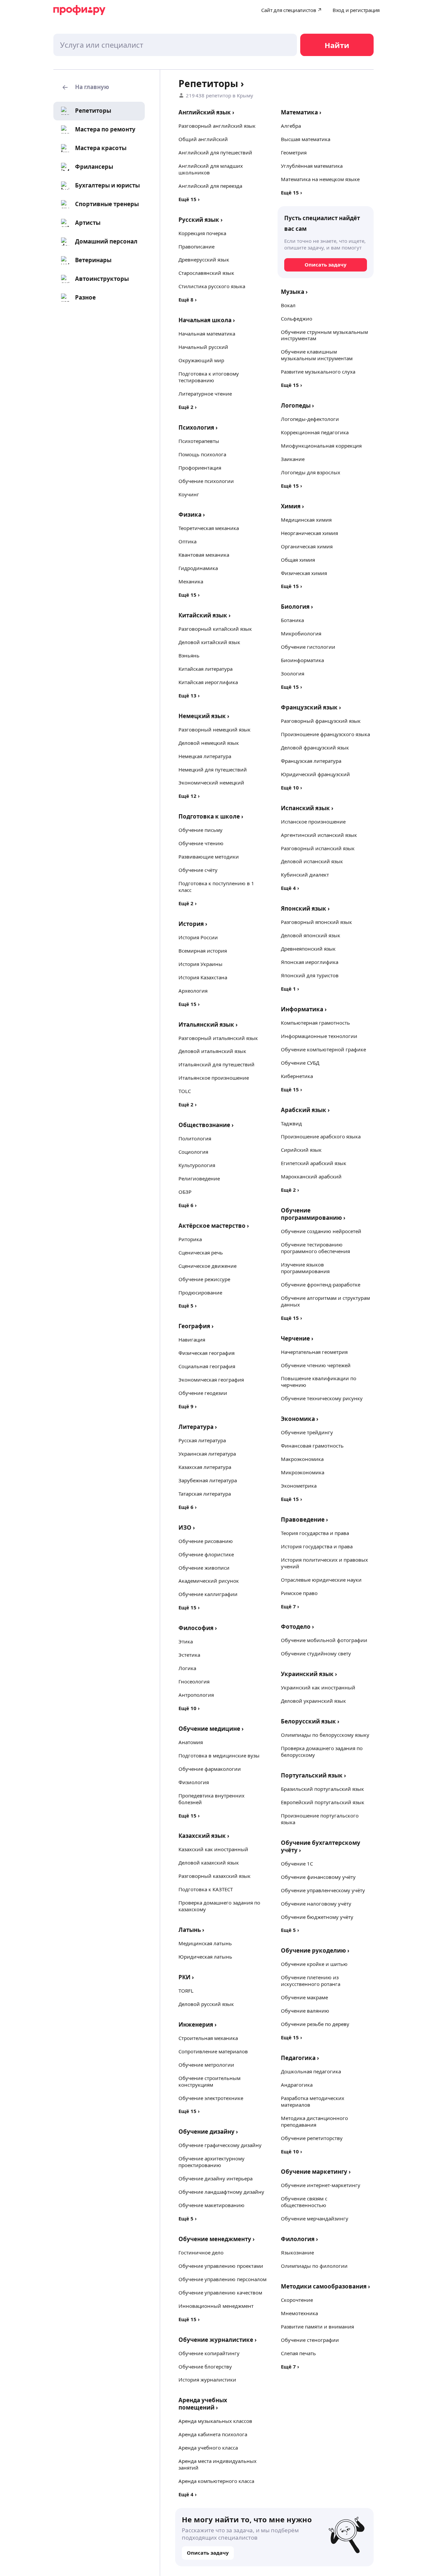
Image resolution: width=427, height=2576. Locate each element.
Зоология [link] (293, 673)
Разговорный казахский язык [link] (215, 1876)
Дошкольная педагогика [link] (311, 2071)
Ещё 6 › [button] (188, 1205)
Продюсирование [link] (200, 1293)
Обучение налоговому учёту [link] (316, 1904)
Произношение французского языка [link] (325, 734)
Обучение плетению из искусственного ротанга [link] (311, 1981)
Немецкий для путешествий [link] (213, 769)
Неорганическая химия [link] (309, 533)
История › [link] (193, 924)
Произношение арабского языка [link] (321, 1136)
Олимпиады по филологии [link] (314, 2266)
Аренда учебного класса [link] (208, 2448)
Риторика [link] (190, 1239)
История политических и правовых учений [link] (324, 1563)
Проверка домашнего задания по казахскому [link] (219, 1906)
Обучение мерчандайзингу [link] (315, 2218)
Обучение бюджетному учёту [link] (317, 1917)
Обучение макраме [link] (304, 1997)
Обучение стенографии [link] (310, 2340)
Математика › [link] (301, 112)
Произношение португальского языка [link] (320, 1819)
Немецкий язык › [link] (204, 716)
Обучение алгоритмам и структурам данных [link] (325, 1301)
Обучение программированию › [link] (313, 1214)
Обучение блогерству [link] (205, 2367)
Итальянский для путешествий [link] (217, 1064)
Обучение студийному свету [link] (316, 1653)
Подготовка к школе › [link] (211, 816)
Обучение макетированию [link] (211, 2205)
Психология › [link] (198, 427)
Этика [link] (186, 1641)
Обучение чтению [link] (201, 843)
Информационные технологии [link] (319, 1036)
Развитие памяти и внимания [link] (317, 2327)
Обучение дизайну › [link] (208, 2132)
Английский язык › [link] (206, 112)
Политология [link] (195, 1138)
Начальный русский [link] (203, 347)
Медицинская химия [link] (306, 520)
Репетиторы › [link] (211, 83)
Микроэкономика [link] (303, 1472)
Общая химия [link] (298, 560)
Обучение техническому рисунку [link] (322, 1398)
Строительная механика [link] (208, 2038)
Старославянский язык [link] (206, 273)
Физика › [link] (192, 514)
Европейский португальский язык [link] (323, 1802)
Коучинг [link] (189, 494)
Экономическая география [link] (211, 1380)
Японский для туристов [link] (310, 975)
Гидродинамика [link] (198, 568)
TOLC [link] (185, 1091)
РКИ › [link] (186, 1977)
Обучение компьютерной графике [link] (323, 1049)
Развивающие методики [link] (209, 857)
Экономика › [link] (300, 1419)
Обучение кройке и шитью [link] (314, 1964)
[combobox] (175, 45)
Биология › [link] (297, 607)
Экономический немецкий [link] (211, 783)
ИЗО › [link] (187, 1527)
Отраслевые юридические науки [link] (321, 1580)
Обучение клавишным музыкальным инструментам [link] (317, 355)
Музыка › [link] (294, 292)
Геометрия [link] (294, 152)
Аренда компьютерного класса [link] (216, 2481)
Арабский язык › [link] (305, 1110)
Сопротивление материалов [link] (213, 2051)
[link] (85, 111)
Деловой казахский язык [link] (209, 1863)
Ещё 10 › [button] (189, 1708)
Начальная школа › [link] (207, 320)
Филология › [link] (299, 2239)
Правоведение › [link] (304, 1519)
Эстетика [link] (189, 1655)
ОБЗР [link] (185, 1192)
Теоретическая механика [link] (209, 528)
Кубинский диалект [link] (305, 875)
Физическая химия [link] (304, 573)
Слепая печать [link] (298, 2353)
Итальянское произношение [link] (214, 1078)
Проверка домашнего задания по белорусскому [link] (322, 1751)
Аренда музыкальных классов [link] (215, 2421)
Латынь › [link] (191, 1930)
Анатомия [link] (191, 1742)
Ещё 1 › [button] (290, 989)
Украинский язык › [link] (309, 1674)
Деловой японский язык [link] (311, 935)
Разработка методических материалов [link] (313, 2101)
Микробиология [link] (301, 633)
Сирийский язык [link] (301, 1150)
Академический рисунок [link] (209, 1581)
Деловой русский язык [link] (206, 2004)
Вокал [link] (288, 305)
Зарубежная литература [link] (208, 1480)
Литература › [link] (198, 1427)
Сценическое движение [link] (207, 1266)
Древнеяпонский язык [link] (308, 949)
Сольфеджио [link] (297, 319)
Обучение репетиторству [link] (312, 2138)
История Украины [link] (200, 964)
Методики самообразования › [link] (325, 2286)
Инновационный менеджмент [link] (216, 2306)
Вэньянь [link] (189, 655)
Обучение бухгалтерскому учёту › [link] (321, 1846)
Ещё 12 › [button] (189, 796)
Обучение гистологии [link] (308, 647)
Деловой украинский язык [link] (313, 1701)
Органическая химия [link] (307, 546)
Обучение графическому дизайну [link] (220, 2145)
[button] (99, 87)
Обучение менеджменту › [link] (217, 2239)
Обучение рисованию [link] (206, 1541)
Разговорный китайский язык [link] (215, 629)
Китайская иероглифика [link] (208, 682)
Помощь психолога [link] (202, 454)
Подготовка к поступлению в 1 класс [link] (216, 887)
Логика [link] (187, 1668)
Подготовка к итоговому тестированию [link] (209, 377)
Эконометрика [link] (299, 1486)
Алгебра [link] (291, 126)
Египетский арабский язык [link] (314, 1163)
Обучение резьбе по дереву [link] (315, 2024)
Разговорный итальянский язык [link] (218, 1038)
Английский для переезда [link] (210, 186)
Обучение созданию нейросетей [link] (321, 1231)
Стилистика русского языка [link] (212, 286)
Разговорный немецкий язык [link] (215, 729)
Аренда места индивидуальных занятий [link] (218, 2464)
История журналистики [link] (207, 2380)
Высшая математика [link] (306, 139)
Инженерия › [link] (197, 2024)
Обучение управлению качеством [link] (220, 2292)
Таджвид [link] (291, 1123)
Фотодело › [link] (297, 1627)
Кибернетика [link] (297, 1076)
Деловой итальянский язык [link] (212, 1051)
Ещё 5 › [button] (188, 1306)
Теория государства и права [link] (315, 1533)
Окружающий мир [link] (201, 360)
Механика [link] (191, 581)
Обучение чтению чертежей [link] (316, 1365)
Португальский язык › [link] (313, 1775)
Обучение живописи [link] (204, 1568)
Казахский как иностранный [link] (213, 1849)
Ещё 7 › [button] (290, 1606)
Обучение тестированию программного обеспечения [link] (315, 1248)
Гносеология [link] (194, 1681)
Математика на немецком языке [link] (320, 179)
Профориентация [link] (200, 468)
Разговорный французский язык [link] (321, 721)
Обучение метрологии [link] (206, 2065)
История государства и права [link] (317, 1546)
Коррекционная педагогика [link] (315, 432)
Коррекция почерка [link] (202, 233)
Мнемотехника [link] (299, 2313)
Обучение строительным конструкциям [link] (209, 2081)
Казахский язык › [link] (204, 1836)
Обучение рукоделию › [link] (315, 1950)
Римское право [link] (299, 1593)
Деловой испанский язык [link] (312, 861)
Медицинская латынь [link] (205, 1943)
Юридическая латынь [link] (205, 1957)
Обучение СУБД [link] (300, 1063)
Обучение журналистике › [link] (218, 2340)
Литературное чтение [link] (205, 394)
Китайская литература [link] (205, 669)
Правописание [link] (196, 246)
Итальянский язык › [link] (208, 1024)
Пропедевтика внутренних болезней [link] (211, 1799)
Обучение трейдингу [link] (307, 1432)
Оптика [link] (187, 541)
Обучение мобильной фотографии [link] (324, 1640)
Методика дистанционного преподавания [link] (314, 2121)
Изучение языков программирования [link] (305, 1268)
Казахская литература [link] (205, 1467)
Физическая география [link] (206, 1353)
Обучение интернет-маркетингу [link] (321, 2185)
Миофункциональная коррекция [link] (321, 446)
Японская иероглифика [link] (310, 962)
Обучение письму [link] (200, 830)
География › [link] (196, 1326)
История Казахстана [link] (203, 977)
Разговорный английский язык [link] (217, 126)
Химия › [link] (292, 506)
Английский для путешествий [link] (215, 152)
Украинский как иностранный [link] (318, 1687)
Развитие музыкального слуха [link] (318, 372)
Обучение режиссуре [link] (204, 1279)
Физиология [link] (194, 1782)
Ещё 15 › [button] (189, 199)
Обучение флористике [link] (206, 1554)
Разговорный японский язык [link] (316, 922)
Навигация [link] (192, 1340)
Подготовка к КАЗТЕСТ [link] (206, 1889)
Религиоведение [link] (199, 1178)
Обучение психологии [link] (206, 481)
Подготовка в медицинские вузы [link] (219, 1755)
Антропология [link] (196, 1695)
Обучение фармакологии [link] (210, 1769)
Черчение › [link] (297, 1338)
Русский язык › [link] (200, 220)
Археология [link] (193, 991)
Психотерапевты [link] (199, 441)
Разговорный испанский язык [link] (318, 848)
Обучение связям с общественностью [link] (304, 2202)
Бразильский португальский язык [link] (322, 1789)
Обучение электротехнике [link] (211, 2098)
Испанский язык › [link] (307, 808)
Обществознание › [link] (206, 1125)
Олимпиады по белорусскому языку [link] (325, 1735)
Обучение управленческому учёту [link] (323, 1890)
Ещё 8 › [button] (188, 300)
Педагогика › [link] (300, 2058)
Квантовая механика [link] (204, 555)
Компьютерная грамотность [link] (315, 1023)
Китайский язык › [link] (204, 615)
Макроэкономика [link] (302, 1459)
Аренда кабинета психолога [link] (213, 2434)
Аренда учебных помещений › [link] (203, 2404)
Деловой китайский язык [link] (209, 642)
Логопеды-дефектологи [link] (310, 419)
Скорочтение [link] (297, 2300)
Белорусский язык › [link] (310, 1721)
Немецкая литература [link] (205, 756)
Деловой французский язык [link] (315, 747)
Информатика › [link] (304, 1009)
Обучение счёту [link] (198, 870)
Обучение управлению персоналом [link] (223, 2279)
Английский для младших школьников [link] (211, 169)
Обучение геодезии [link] (203, 1393)
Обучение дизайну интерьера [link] (216, 2178)
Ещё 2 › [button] (188, 407)
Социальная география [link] (207, 1366)
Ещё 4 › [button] (188, 2494)
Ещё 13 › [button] (189, 695)
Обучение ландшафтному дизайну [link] (221, 2192)
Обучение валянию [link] (305, 2011)
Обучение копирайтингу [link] (209, 2353)
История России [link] (198, 937)
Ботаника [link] (292, 620)
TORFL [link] (186, 1991)
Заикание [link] (293, 459)
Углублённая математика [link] (312, 166)
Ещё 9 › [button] (188, 1406)
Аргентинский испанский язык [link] (319, 835)
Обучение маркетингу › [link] (316, 2172)
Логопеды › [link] (297, 405)
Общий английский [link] (203, 139)
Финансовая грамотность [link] (312, 1446)
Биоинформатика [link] (302, 660)
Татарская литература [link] (205, 1494)
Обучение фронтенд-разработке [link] (321, 1284)
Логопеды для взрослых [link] (311, 472)
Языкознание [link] (297, 2252)
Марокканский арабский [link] (311, 1176)
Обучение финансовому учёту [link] (318, 1877)
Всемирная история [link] (203, 951)
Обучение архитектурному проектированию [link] (211, 2162)
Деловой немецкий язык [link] (209, 743)
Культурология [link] (197, 1165)
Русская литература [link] (202, 1440)
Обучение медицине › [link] (211, 1729)
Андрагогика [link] (297, 2085)
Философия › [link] (198, 1628)
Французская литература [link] (311, 761)
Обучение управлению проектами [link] (221, 2266)
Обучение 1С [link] (297, 1864)
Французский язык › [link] (311, 707)
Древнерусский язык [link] (204, 260)
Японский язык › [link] (305, 908)
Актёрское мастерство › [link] (214, 1226)
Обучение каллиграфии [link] (208, 1594)
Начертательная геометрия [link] (314, 1352)
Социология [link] (193, 1152)
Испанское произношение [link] (313, 822)
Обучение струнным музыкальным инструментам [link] (324, 335)
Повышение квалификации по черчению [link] (319, 1382)
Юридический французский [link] (315, 774)
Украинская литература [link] (207, 1454)
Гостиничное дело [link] (201, 2252)
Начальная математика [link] (207, 334)
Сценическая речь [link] (201, 1252)
